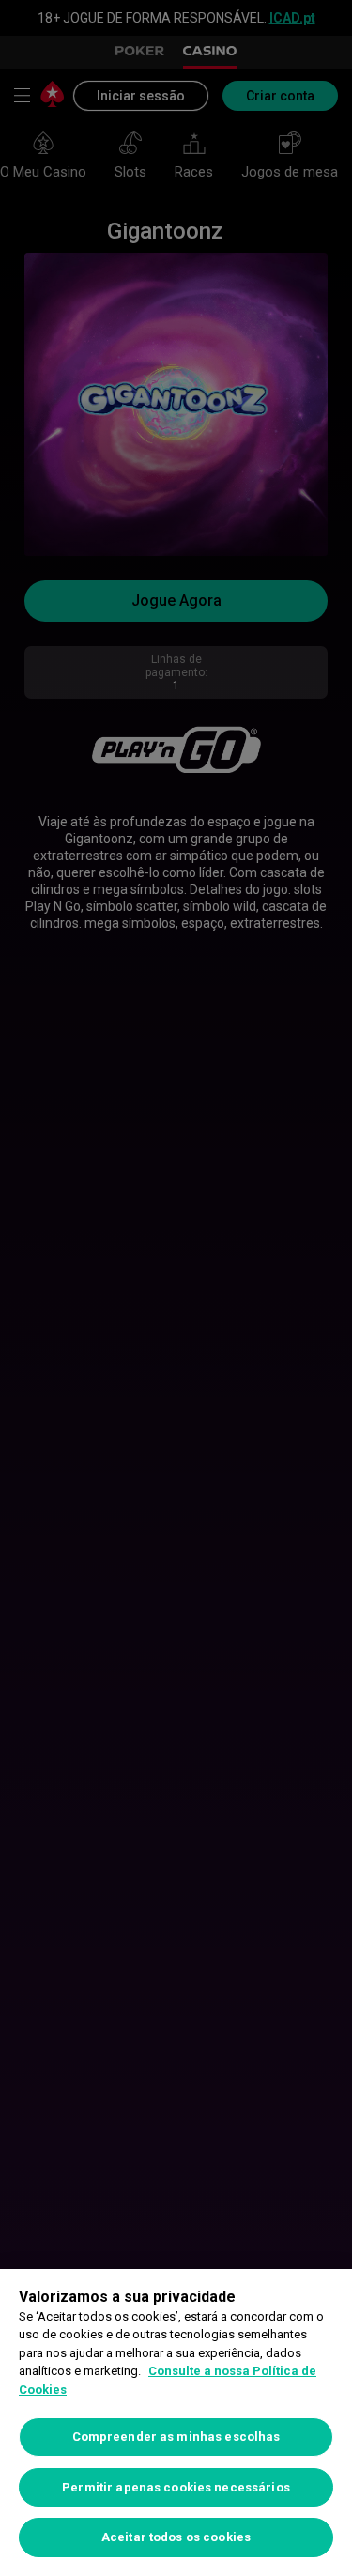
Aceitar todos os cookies (176, 2537)
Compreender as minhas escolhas (176, 2437)
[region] (176, 2422)
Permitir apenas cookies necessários (176, 2487)
